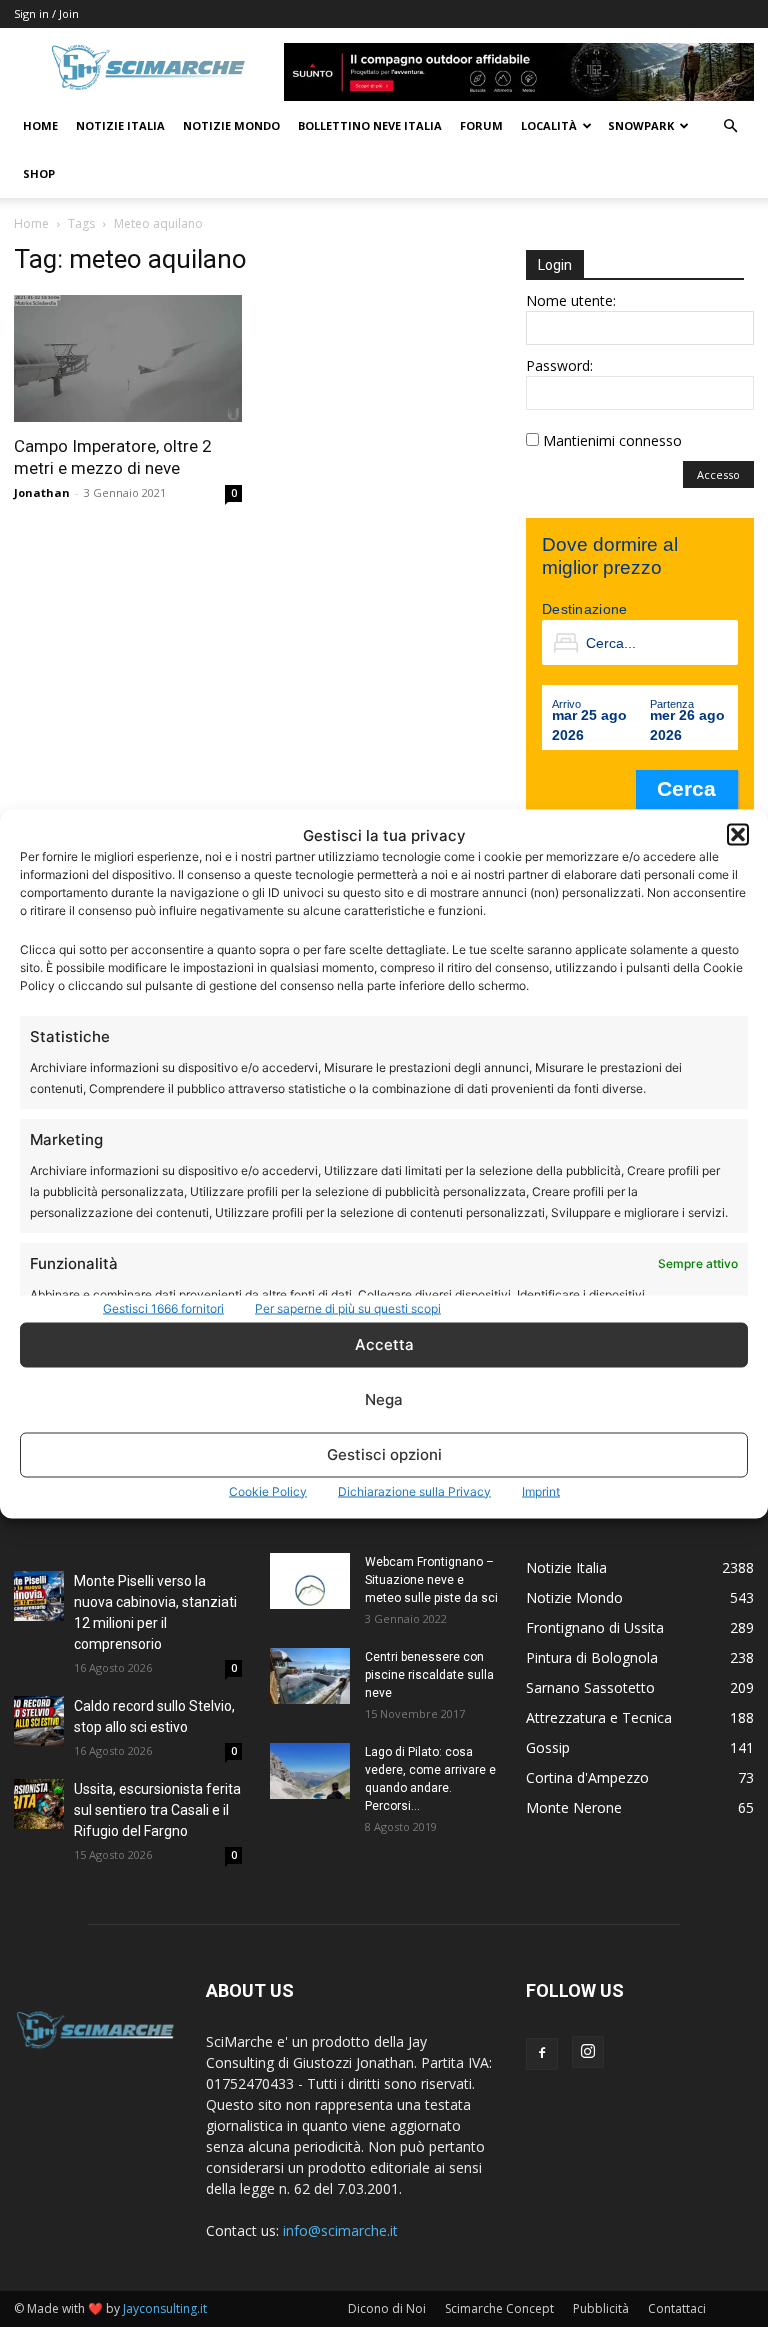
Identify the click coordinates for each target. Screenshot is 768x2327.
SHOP (39, 173)
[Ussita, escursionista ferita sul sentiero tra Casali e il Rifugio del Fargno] (39, 1804)
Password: (559, 365)
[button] (738, 835)
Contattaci (677, 2308)
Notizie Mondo (231, 125)
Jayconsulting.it (165, 2308)
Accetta (384, 1344)
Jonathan (42, 492)
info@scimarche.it (340, 2230)
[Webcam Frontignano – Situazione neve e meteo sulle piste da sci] (310, 1580)
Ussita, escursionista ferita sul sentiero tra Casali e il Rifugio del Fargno (157, 1810)
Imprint (541, 1490)
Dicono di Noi (387, 2308)
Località (549, 125)
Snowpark (641, 125)
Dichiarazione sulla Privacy (414, 1490)
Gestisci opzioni (384, 1454)
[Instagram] (588, 2052)
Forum (481, 125)
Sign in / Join (46, 13)
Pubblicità (601, 2308)
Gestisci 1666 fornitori (163, 1307)
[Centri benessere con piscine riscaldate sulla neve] (310, 1675)
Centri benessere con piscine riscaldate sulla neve (429, 1675)
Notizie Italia (120, 125)
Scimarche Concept (499, 2308)
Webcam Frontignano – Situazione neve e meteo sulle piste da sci (431, 1580)
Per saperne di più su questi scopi (348, 1307)
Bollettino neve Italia (370, 125)
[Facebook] (542, 2054)
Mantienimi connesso (612, 440)
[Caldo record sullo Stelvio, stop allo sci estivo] (39, 1721)
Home (40, 125)
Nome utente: (571, 300)
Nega (384, 1399)
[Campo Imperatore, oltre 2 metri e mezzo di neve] (128, 358)
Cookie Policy (268, 1490)
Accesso (718, 474)
